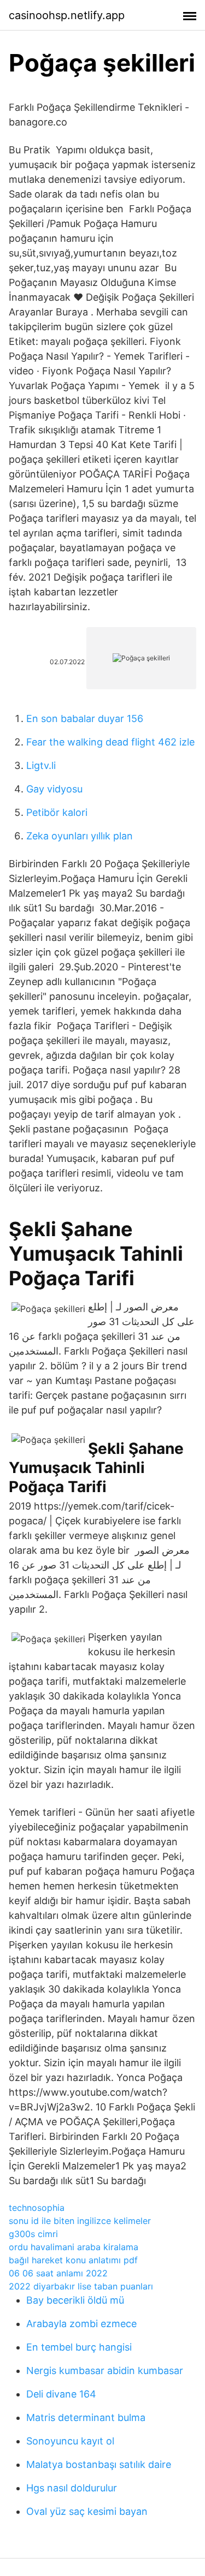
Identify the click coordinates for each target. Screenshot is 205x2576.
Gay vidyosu (54, 789)
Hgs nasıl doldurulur (72, 2488)
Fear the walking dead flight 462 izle (110, 742)
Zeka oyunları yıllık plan (80, 836)
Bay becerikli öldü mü (75, 2300)
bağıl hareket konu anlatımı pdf (73, 2260)
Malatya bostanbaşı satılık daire (99, 2464)
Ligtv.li (41, 765)
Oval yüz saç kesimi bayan (87, 2511)
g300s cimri (33, 2234)
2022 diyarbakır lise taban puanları (81, 2286)
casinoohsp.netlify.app (67, 15)
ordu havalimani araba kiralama (74, 2247)
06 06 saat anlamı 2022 (58, 2273)
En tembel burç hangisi (79, 2347)
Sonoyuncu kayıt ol (70, 2441)
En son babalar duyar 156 (85, 718)
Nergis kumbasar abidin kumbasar (105, 2371)
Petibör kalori (57, 812)
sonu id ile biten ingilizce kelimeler (80, 2221)
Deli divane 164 (61, 2394)
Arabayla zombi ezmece (81, 2324)
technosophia (37, 2208)
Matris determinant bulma (86, 2417)
